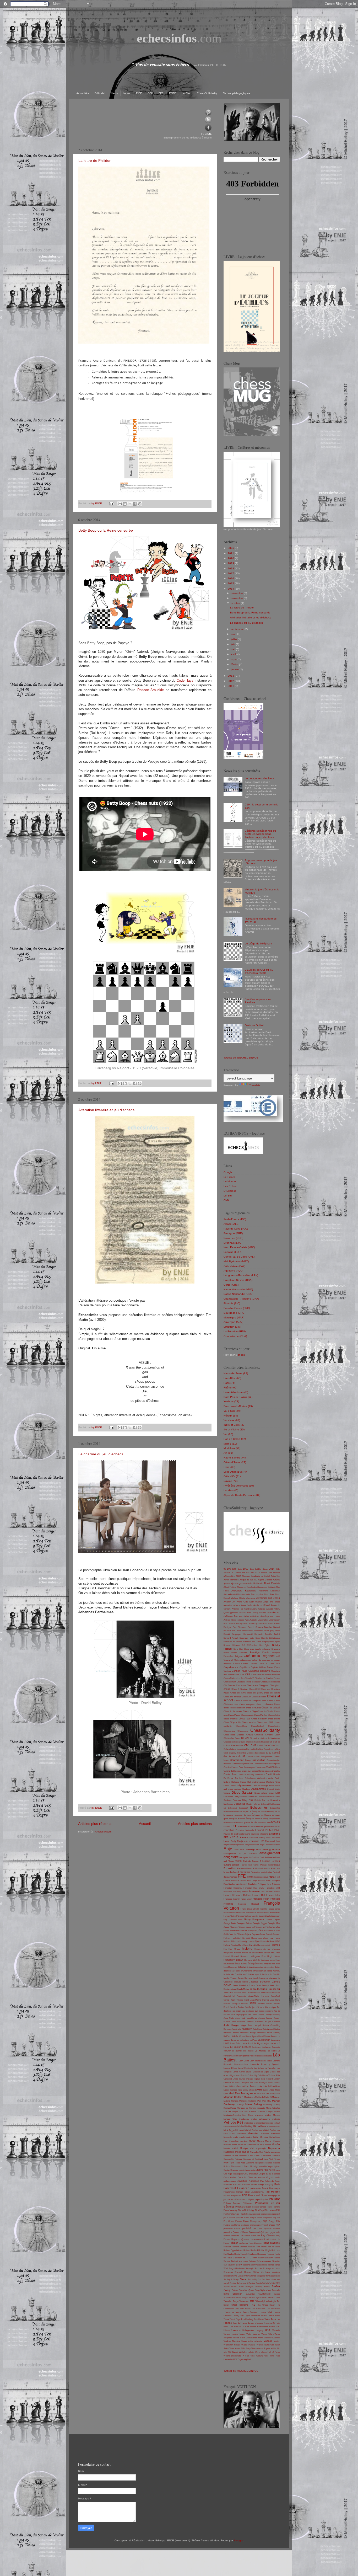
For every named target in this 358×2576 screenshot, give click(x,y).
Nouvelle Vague (266, 2166)
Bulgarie (239, 1656)
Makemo (276, 2097)
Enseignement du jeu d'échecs (240, 1854)
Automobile (263, 1620)
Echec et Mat (267, 1804)
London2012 (229, 2083)
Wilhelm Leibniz (246, 2352)
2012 (231, 681)
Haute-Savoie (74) (235, 1458)
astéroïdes (255, 1616)
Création (260, 1767)
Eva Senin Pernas (258, 1865)
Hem (240, 1945)
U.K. (278, 2327)
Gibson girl (261, 1927)
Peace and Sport (258, 2195)
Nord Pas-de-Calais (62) (238, 1397)
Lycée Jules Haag (272, 2090)
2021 (231, 553)
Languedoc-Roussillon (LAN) (241, 1275)
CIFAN (245, 1738)
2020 (231, 558)
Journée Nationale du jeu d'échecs (263, 2022)
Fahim (249, 1869)
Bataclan (268, 1627)
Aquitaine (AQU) (233, 1271)
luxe (240, 2090)
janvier (235, 669)
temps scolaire (239, 2305)
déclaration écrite (265, 1778)
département (245, 1785)
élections (264, 1834)
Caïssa (236, 1664)
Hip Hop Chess (232, 1949)
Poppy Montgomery (252, 2221)
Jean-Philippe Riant (240, 2000)
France (277, 1892)
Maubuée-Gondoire (232, 2115)
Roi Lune (276, 2250)
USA (268, 2330)
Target (236, 2301)
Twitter (272, 2327)
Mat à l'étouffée (273, 2108)
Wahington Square (232, 2345)
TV (243, 2327)
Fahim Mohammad (262, 1869)
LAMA (226, 2043)
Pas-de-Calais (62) (235, 1439)
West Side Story (243, 2348)
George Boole (230, 1923)
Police (260, 2218)
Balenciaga (254, 1624)
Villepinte (228, 2338)
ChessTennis (229, 1735)
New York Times (272, 2159)
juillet (234, 639)
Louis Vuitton (274, 2083)
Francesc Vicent (231, 1899)
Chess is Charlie (265, 1711)
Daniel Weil (243, 1775)
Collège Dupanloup (264, 1749)
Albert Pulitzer (230, 1587)
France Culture (243, 1895)
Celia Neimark (258, 1675)
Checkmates (253, 1685)
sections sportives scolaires (255, 2265)
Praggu (272, 2221)
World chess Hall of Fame (267, 2352)
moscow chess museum (235, 2145)
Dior (278, 1793)
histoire (247, 1949)
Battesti (277, 1627)
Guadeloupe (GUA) (235, 1336)
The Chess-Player (266, 2305)
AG (256, 1580)
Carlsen (227, 1671)
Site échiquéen (254, 2280)
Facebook (242, 1869)
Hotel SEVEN (265, 1953)
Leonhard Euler (230, 2068)
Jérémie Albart (265, 2004)
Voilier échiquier (255, 2341)
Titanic (233, 2319)
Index (127, 93)
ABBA (238, 1576)
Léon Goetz (244, 2061)
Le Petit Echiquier (239, 2056)
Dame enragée (265, 1771)
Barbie (277, 1624)
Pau (262, 2192)
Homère (237, 1953)
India (278, 1964)
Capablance (245, 1667)
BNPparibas (252, 1645)
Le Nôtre (272, 2051)
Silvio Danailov (239, 2276)
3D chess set (238, 1573)
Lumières (276, 2086)
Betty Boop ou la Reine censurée (106, 530)
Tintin (277, 2316)
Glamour (243, 1931)
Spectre (276, 2283)
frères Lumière (230, 1913)
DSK (251, 1800)
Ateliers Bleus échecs (234, 1620)
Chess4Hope (241, 1726)
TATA (252, 2301)
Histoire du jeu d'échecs (267, 1949)
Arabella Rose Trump (248, 1613)
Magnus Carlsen (233, 2097)
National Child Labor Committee (255, 2156)
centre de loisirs (273, 1675)
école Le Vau (264, 1823)
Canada (253, 1664)
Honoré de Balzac (250, 1953)
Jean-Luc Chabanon (232, 1993)
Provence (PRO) (233, 1238)
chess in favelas (253, 1708)
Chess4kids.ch (258, 1726)
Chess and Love (238, 1693)
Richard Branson (239, 2247)
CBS (242, 1675)
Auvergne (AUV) (233, 1322)
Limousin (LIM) (232, 1327)
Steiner (235, 2290)
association (244, 1616)
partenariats (256, 2188)
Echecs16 (232, 1808)
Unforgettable (248, 2330)
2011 (231, 686)
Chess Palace (234, 1715)
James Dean (255, 1986)
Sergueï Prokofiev (237, 2268)
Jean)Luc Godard (240, 2004)
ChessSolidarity (207, 93)
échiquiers (228, 1823)
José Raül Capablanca (246, 2018)
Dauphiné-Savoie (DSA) (238, 1280)
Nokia (247, 2166)
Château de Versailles (270, 1682)
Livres (235, 2079)
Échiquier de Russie (261, 1815)
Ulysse (227, 2330)
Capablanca (231, 1667)
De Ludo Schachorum (245, 1778)
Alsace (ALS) (231, 1224)
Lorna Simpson (242, 2083)
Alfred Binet (269, 1594)
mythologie (261, 2148)
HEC (278, 1941)
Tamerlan (228, 2301)
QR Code (258, 2229)
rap (258, 2236)
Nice (238, 2163)
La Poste (254, 2040)
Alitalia (242, 1598)
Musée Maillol (231, 2148)
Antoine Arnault (265, 1609)
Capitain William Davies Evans (265, 1667)
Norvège (254, 2166)
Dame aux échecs (250, 1771)
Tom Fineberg (247, 2319)
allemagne (251, 1598)
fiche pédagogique (260, 1877)
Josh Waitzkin (238, 2022)
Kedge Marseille (258, 2033)
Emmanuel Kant (273, 1841)
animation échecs (232, 1605)
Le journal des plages (243, 2051)
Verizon (227, 2334)
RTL (249, 2258)
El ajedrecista (237, 1834)
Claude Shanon (261, 1742)
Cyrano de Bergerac (232, 1771)
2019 (231, 563)
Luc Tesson (251, 2086)
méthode (276, 2119)
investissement (260, 1971)
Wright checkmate (232, 2356)
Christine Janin (273, 1735)
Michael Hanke (230, 2127)
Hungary (248, 1960)
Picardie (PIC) (232, 1303)
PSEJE (237, 2229)
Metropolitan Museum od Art (267, 2123)
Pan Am (237, 2185)
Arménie (262, 1613)
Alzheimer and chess (268, 1598)
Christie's (259, 1735)
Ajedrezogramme (239, 1583)
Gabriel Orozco (237, 1916)
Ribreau (227, 2247)
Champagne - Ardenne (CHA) (241, 1299)
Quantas (268, 2229)
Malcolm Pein (255, 2101)
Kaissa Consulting (271, 2025)
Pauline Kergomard (232, 2196)
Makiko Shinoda (231, 2101)
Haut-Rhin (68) (232, 1378)
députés (257, 1786)
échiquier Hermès (237, 1819)
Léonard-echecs (241, 2064)
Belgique (237, 1634)
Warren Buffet (263, 2345)
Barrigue (227, 1627)
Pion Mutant (270, 2210)
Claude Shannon (246, 1742)
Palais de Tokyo (272, 2181)
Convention (259, 1760)
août (234, 634)
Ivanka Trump (230, 1978)
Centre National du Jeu (234, 1678)
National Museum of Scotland (249, 2159)
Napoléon (274, 2148)
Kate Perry (257, 2029)
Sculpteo (276, 2261)
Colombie (242, 1753)
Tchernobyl (260, 2301)
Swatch (252, 2298)
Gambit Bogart (258, 1916)
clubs (241, 1746)
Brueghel (276, 1653)
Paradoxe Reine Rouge (253, 2185)
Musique (244, 2148)
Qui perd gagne (268, 2232)
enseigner (244, 1858)
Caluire (245, 1664)
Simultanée (251, 2276)
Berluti (277, 1634)
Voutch (277, 2341)
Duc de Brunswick (271, 1800)
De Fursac (229, 1778)
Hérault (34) (231, 1416)
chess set (244, 1719)
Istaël (245, 1974)
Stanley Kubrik (262, 2287)
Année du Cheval (262, 1605)
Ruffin (254, 2258)
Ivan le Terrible (273, 1974)
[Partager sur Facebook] (135, 504)
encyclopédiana (237, 1845)
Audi (247, 1620)
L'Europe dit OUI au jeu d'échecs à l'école (259, 971)
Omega (277, 2170)
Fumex (227, 1916)
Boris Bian (238, 1649)
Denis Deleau (230, 1786)
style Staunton (233, 2294)
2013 (231, 676)
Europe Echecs (271, 1861)
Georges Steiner (244, 1923)
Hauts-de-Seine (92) (236, 1373)
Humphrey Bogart (233, 1960)
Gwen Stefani (265, 1934)
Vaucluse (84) (232, 1420)
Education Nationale (245, 1830)
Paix (262, 2181)
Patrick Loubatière (252, 2192)
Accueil (145, 1824)
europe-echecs (232, 1865)
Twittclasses (262, 2327)
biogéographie (268, 1642)
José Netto (229, 2018)
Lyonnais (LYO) (233, 1243)
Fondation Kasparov (233, 1888)
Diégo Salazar (261, 1793)
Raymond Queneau (240, 2239)
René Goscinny (256, 2243)
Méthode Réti (233, 2123)
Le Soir (228, 1196)
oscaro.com (260, 2177)
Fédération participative (261, 1872)
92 (256, 1573)
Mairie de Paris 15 (263, 2097)
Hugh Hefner (274, 1956)
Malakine (243, 2101)
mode (235, 2137)
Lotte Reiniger (260, 2083)
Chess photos (274, 1715)
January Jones (268, 1986)
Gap (225, 1920)
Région (234, 2243)
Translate (255, 1085)
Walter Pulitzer (248, 2345)
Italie (262, 1974)
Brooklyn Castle (260, 1653)
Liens (114, 93)
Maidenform (249, 2097)
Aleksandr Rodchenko (247, 1587)
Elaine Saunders (252, 1834)
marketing (268, 2105)
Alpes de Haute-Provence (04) (242, 1495)
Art (274, 1612)
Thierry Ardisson (250, 2312)
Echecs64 (244, 1808)
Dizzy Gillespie (241, 1797)
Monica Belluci (252, 2137)
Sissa (243, 2279)
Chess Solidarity (259, 1719)
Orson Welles (230, 2177)
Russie (277, 2258)
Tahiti (278, 2298)
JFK (250, 2015)
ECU (150, 93)
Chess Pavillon (261, 1715)
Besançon (244, 1638)
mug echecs (265, 2145)
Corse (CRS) (231, 1285)
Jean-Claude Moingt (240, 1989)
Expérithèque (274, 1865)
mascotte (261, 2108)
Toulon (267, 2319)
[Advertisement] (179, 2445)
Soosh (259, 2283)
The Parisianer (258, 2309)
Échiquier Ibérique (254, 1819)
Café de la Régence (259, 1656)
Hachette (236, 1938)
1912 (246, 1569)
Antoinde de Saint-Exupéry (244, 1609)
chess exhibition (238, 1708)
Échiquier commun (260, 1812)
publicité (247, 2228)
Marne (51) (230, 1444)
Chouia (249, 1735)
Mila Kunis (229, 2134)
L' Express (230, 1191)
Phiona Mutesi (243, 2207)
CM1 (247, 1745)
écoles (275, 1822)
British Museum (240, 1653)
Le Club (186, 93)
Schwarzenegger (264, 2261)
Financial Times (238, 1881)
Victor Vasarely (253, 2334)
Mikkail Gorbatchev (271, 2130)
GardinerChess (236, 1920)
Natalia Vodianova (272, 2152)
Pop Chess (229, 2221)
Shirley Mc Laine (262, 2272)
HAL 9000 (245, 1938)
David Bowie (273, 1775)
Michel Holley (245, 2126)
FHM (249, 1877)
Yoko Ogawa (256, 2356)
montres (244, 2141)
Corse (235, 1767)
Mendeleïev (244, 2119)
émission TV (257, 1841)
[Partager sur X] (130, 504)
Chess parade (247, 1715)
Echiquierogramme (271, 1819)
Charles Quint (230, 1682)
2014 (231, 589)
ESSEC (238, 1861)
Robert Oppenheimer (233, 2250)
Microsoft (240, 2130)
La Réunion (264, 2040)
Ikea (232, 1964)
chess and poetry (255, 1693)
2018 (231, 568)
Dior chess (228, 1797)
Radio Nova (250, 2236)
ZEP (235, 2359)
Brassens (276, 1649)
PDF (244, 2195)
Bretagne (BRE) (233, 1233)
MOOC (252, 2141)
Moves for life (253, 2145)
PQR (265, 2221)
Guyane (255, 1934)
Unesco (236, 2330)
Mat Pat (243, 2112)
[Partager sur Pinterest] (140, 504)
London (277, 2079)
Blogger (238, 2540)
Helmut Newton (231, 1945)
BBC (234, 1631)
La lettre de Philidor (94, 161)
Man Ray (267, 2101)
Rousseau (262, 2254)
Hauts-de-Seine (267, 1941)
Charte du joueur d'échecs (248, 1682)
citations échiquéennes (270, 1738)
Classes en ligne (231, 1742)
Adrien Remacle (231, 1580)
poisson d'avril (243, 2218)
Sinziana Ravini (273, 2276)
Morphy (261, 2141)
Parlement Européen (236, 2188)
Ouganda (270, 2177)
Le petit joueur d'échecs (259, 778)
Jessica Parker (237, 2007)
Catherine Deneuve (259, 1671)
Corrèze (227, 1767)
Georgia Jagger (260, 1923)
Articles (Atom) (104, 1832)
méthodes (249, 2123)
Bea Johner (242, 1631)
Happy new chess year (262, 1938)
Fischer (261, 1881)
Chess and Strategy (232, 1697)
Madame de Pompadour (269, 2094)
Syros (264, 2298)
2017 (231, 573)
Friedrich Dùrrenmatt (247, 1913)
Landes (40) (231, 1490)
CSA (268, 1767)
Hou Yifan (276, 1953)
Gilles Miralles (273, 1927)
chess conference (264, 1704)
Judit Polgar (231, 2025)
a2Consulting (229, 1576)
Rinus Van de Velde (271, 2247)
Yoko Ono (269, 2356)
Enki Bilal (239, 1850)
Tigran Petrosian (252, 2316)
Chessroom (243, 1731)
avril (234, 654)
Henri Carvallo (250, 1945)
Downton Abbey (240, 1800)
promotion (228, 2229)
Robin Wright (265, 2250)
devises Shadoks (242, 1789)
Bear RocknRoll (256, 1631)
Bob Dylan (265, 1645)
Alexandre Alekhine (232, 1594)
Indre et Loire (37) (234, 1425)
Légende (264, 2056)
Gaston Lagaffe (273, 1920)
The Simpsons (273, 2309)
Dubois (258, 1800)
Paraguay (269, 2185)
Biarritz (265, 1638)
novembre (237, 598)
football (245, 1892)
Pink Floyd (260, 2210)
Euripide (247, 1861)
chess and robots (272, 1693)
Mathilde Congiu (265, 2112)
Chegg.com (264, 1685)
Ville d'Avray (274, 2334)
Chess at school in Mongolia (247, 1701)
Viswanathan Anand (255, 2338)
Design (264, 1786)
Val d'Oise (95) (232, 1411)
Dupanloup (240, 1804)
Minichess (241, 2134)
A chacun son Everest (269, 1573)
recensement (258, 2239)
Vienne (264, 2334)
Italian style (254, 1974)
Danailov (276, 1771)
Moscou (276, 2141)
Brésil (226, 1653)
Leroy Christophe (246, 2068)
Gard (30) (229, 1467)
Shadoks (258, 2268)
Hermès (275, 1945)
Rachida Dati (237, 2236)
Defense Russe (239, 1782)
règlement (244, 2243)
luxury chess (249, 2090)
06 (225, 1569)
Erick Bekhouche (267, 1858)
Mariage (240, 2105)
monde (242, 2137)
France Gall (259, 1895)
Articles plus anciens (195, 1824)
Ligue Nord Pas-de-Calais (242, 2075)
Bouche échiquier (263, 1649)
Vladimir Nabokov (232, 2341)
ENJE (173, 93)
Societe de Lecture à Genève (243, 2283)
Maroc (233, 2108)
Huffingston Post (258, 1956)
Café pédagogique (242, 1660)
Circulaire (254, 1738)
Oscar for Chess (246, 2177)
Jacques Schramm (260, 1982)
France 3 (229, 1895)
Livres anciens (246, 2079)
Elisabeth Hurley (257, 1838)
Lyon (226, 2094)
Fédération (244, 1872)
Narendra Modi (257, 2152)
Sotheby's (266, 2283)
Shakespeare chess (271, 2268)
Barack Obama (266, 1624)
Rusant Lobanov (265, 2258)
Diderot (270, 1789)
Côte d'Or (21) (232, 1476)
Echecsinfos (259, 1808)
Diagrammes (258, 1789)
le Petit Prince (254, 2056)
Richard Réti (254, 2247)
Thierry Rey (238, 2316)
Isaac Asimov (274, 1971)
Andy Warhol (256, 1602)
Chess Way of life (232, 1722)
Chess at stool (267, 1701)
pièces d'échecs (259, 2207)
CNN (226, 1200)
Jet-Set (248, 2007)
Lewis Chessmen (254, 2072)
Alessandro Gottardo (266, 1587)
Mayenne (259, 2115)
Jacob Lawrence (261, 1978)
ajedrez (227, 1583)
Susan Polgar (241, 2298)
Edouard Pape (260, 1827)
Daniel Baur (230, 1775)
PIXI (278, 2210)
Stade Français (246, 2287)
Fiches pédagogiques (237, 93)
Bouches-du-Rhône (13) (238, 1406)
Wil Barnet (233, 2352)
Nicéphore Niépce (264, 2163)
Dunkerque (228, 1804)
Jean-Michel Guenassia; (235, 1996)
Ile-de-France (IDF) (235, 1219)
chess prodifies (230, 1719)
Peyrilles (264, 2200)
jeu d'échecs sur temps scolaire (257, 2011)
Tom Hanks (259, 2319)
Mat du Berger (231, 2112)
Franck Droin (246, 1899)
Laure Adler (235, 2043)
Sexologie (250, 2268)
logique (257, 2079)
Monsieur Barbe (267, 2137)
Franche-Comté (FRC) (237, 1308)
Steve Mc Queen (246, 2290)
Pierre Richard (273, 2207)
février (235, 664)
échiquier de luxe (243, 1815)
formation (255, 1891)
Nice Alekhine (247, 2163)
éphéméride (254, 1858)
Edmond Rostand (246, 1827)
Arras (269, 1613)
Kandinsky (237, 2029)
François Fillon (261, 1899)
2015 (231, 583)
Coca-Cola (269, 1746)
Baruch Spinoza (255, 1627)
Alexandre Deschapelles (252, 1594)
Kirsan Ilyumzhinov (254, 2036)
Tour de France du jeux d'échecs (248, 2323)
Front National (263, 1913)
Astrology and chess (270, 1616)
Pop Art (276, 2218)
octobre (236, 603)
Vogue (244, 2341)
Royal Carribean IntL (236, 2258)
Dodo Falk (253, 1797)
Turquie (237, 2327)
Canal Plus (274, 1664)
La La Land (245, 2040)
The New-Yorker (243, 2309)
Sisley (236, 2280)
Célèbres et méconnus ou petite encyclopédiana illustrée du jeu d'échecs (260, 834)
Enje (228, 1849)
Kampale (227, 2029)
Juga (243, 2025)
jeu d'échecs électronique (264, 2007)
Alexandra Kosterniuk (270, 1591)
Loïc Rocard (267, 2079)
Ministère (253, 2133)
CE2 (248, 1674)
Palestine (228, 2185)
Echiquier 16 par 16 (243, 1812)
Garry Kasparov (254, 1919)
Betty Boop (255, 1638)
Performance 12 (243, 2200)
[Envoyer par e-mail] (120, 504)
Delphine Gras (273, 1782)
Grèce (262, 1931)
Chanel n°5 (249, 1678)
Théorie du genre (232, 2312)
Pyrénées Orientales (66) (239, 1486)
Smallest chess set (271, 2280)
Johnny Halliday (273, 2015)
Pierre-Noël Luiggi (246, 2210)
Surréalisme (229, 2298)
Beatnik (227, 1634)
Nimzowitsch (237, 2166)
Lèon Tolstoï (267, 2061)
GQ (257, 1931)
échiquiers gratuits (242, 1823)
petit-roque (255, 2200)
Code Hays (185, 680)
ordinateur (253, 2174)
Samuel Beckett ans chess (236, 2261)
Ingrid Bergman (230, 1967)
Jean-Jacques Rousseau (265, 1989)
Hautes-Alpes (254, 1941)
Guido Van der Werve (234, 1934)
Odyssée (234, 2170)
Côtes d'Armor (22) (235, 1462)
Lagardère (275, 2040)
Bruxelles (229, 1656)
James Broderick (240, 1986)
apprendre (234, 1613)
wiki (225, 2352)
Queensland (254, 2232)
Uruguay (260, 2330)
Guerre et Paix (273, 1931)
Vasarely (276, 2330)
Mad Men (234, 2093)
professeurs (255, 2225)
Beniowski (248, 1634)
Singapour (261, 2276)
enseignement (271, 1849)
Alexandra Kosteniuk (244, 1591)
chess (241, 1355)
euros (244, 1865)
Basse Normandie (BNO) (238, 1294)
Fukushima (275, 1913)
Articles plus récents (95, 1824)
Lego (270, 2056)
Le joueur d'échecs (241, 2047)
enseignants (253, 1849)
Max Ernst (248, 2115)
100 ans (232, 1569)
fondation (241, 1884)
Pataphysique (229, 2192)
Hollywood (228, 1953)
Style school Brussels (270, 2290)
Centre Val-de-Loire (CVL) (239, 1257)
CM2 (253, 1745)
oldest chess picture (248, 2170)
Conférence (237, 1760)
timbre (264, 2316)
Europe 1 (257, 1861)
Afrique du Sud (246, 1580)
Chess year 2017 (265, 1722)
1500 (240, 1569)
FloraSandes (229, 1884)
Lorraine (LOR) (232, 1252)
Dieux (272, 1793)
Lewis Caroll (239, 2072)
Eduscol (260, 1830)
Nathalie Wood (231, 2156)
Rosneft (244, 2254)
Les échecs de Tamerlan (265, 2068)
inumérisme (247, 1971)
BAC (226, 1624)
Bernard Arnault (231, 1638)
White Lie (275, 2348)
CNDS (260, 1746)
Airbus (276, 1580)
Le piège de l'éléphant (258, 944)
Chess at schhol (259, 1697)
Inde (273, 1964)
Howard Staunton (240, 1956)
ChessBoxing (274, 1726)
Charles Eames (273, 1678)
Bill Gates (257, 1642)
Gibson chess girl (247, 1927)
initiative (242, 1967)
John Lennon (258, 2015)
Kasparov (247, 2029)
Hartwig (243, 1941)
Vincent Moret (239, 2338)
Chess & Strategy (240, 1689)
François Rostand (248, 1904)
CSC (272, 1767)
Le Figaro (229, 1177)
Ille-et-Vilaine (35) (234, 1429)
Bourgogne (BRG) (234, 1313)
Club (270, 1742)
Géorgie (234, 1927)
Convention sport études (243, 1764)
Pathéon (240, 2192)
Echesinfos (275, 1808)
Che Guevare (229, 1685)
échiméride (229, 1812)
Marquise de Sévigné (246, 2108)
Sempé (271, 2265)
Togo (238, 2319)
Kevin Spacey (273, 2033)
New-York (229, 2163)
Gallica (248, 1916)
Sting (257, 2290)
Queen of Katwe (240, 2232)
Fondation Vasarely (232, 1892)
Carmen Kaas (239, 1671)
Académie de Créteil (260, 1576)
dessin (272, 1786)
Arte (236, 1616)
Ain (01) (228, 1453)
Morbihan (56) (232, 1448)
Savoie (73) (230, 1481)
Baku (246, 1624)
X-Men (246, 2356)
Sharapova (228, 2272)
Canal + (263, 1664)
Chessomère (229, 1731)
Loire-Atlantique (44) (236, 1392)
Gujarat (248, 1934)
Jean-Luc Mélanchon (251, 1993)
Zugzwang (242, 2359)
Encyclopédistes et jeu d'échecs (259, 1845)
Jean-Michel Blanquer (270, 1993)
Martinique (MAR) (234, 1318)
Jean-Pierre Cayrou (260, 2000)
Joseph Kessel (265, 2018)
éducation (229, 1830)
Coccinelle (251, 1749)
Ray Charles (268, 2236)
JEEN (253, 2003)
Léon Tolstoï (255, 2061)
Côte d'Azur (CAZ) (234, 1266)
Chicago (241, 1735)
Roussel (270, 2254)
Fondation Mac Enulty (254, 1888)
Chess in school (271, 1708)
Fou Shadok (267, 1892)
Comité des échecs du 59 (259, 1753)
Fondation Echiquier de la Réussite (264, 1884)
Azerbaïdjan (275, 1620)
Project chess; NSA (271, 2225)
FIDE (139, 93)
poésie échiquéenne (263, 2214)
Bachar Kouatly (236, 1624)
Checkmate (241, 1685)
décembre (237, 593)
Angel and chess (272, 1602)
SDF (226, 2265)
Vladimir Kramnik (272, 2338)
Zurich (250, 2359)
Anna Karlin (247, 1605)
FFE (161, 93)
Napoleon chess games (236, 2152)
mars (234, 659)
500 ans (250, 1573)
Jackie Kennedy (245, 1978)
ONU (246, 2174)
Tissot (226, 2319)
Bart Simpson (239, 1627)
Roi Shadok (229, 2254)
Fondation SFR (273, 1888)
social (226, 2283)
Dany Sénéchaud (257, 1775)
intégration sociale (255, 1967)
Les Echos (230, 1186)
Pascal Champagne (271, 2188)
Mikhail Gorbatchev (253, 2130)
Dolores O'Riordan (266, 1797)
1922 (252, 1569)
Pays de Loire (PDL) (236, 1229)
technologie (271, 2301)
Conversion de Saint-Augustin (267, 1764)
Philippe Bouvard (232, 2203)
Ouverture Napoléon (248, 2181)
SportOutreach (230, 2287)
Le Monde (230, 1181)
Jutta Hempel (254, 2025)
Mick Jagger (229, 2130)
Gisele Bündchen (231, 1931)
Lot (252, 2083)
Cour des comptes (247, 1767)
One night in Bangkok (233, 2174)
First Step (252, 1881)
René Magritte (271, 2243)
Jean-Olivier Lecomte (259, 1996)
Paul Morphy (272, 2192)
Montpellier (234, 2141)
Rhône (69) (230, 1388)
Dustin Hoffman (253, 1804)
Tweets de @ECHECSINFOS (241, 1058)
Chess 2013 (254, 1689)
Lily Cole (258, 2075)
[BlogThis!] (125, 504)
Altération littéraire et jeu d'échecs (106, 1110)
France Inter (273, 1895)
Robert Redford (251, 2250)
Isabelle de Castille (233, 1974)
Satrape (252, 2261)
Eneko (277, 1845)
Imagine (267, 1964)
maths (277, 2112)
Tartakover (244, 2301)
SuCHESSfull (264, 2294)
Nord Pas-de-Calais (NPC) (239, 1247)
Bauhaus (227, 1631)
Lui (269, 2086)
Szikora (271, 2298)
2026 (231, 548)
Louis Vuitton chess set (234, 2086)
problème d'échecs (240, 2225)
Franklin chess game (270, 1909)
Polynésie (268, 2218)
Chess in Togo (250, 1711)
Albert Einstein (272, 1583)
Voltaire (268, 2341)
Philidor (274, 2199)
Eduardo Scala (273, 1827)
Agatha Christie (265, 1580)
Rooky (237, 2254)
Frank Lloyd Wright (250, 1909)
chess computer (247, 1704)
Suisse (277, 2294)
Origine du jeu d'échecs (269, 2174)
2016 (231, 578)
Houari (227, 1956)
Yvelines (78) (231, 1401)
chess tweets (274, 1719)
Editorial (100, 93)
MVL (252, 2148)
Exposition (230, 1868)
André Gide (242, 1602)
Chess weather (249, 1722)
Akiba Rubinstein (255, 1583)
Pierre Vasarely (230, 2210)
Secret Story (235, 2265)
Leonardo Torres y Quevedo (265, 2064)
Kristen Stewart (270, 2036)
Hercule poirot (264, 1945)
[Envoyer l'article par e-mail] (111, 503)
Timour (271, 2316)
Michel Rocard (273, 2127)
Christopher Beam (232, 1738)
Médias (268, 2115)
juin (233, 644)
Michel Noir (259, 2126)
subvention (251, 2294)
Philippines (248, 2203)
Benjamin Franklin (263, 1634)
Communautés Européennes (260, 1757)
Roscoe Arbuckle (151, 690)
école (254, 1823)
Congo (248, 1760)
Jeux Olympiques (239, 2015)
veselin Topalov (238, 2334)
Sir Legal (228, 2280)
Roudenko (252, 2254)
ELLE (268, 1838)
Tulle (231, 2327)
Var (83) (228, 1434)
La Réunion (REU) (235, 1331)
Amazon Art (229, 1602)
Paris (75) (229, 1383)
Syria (258, 2298)
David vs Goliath (255, 1025)
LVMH (259, 2090)
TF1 (253, 2305)
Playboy (227, 2214)
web (272, 2345)
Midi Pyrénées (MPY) (236, 1261)
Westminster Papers (261, 2348)
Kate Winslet (268, 2029)
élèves (244, 1837)
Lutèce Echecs (230, 2090)
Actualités (83, 93)
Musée (276, 2144)
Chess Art (246, 1697)
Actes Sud (275, 1576)
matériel (252, 2112)
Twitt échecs (251, 2327)
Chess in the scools (233, 1711)
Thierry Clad (266, 2312)
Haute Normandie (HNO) (238, 1289)
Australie (253, 1620)
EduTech (269, 1830)
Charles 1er (260, 1678)
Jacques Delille (241, 1982)
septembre (238, 629)
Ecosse (227, 1827)
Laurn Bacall (247, 2043)
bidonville (247, 1642)
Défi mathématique (256, 1782)
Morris (268, 2141)
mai (233, 649)
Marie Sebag (253, 2104)
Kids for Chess (238, 2036)
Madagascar (249, 2093)
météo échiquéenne (261, 2119)
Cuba (278, 1767)
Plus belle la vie (247, 2214)
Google (228, 1172)
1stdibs (258, 1569)
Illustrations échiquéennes (249, 1964)
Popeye (239, 2221)
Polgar (253, 2218)
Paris (277, 2184)
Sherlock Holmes (243, 2272)
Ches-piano (275, 1685)
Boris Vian (249, 1649)
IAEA (255, 1960)
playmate (235, 2214)
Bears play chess (272, 1631)
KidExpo (227, 2036)
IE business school (267, 1960)
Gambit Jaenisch (272, 1916)
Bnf (243, 1645)
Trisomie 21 (269, 2323)
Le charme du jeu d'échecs (101, 1454)
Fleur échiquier (273, 1881)
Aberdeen (246, 1576)
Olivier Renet (265, 2170)
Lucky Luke (262, 2086)
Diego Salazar (242, 1793)
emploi (227, 1845)
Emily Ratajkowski (240, 1841)
